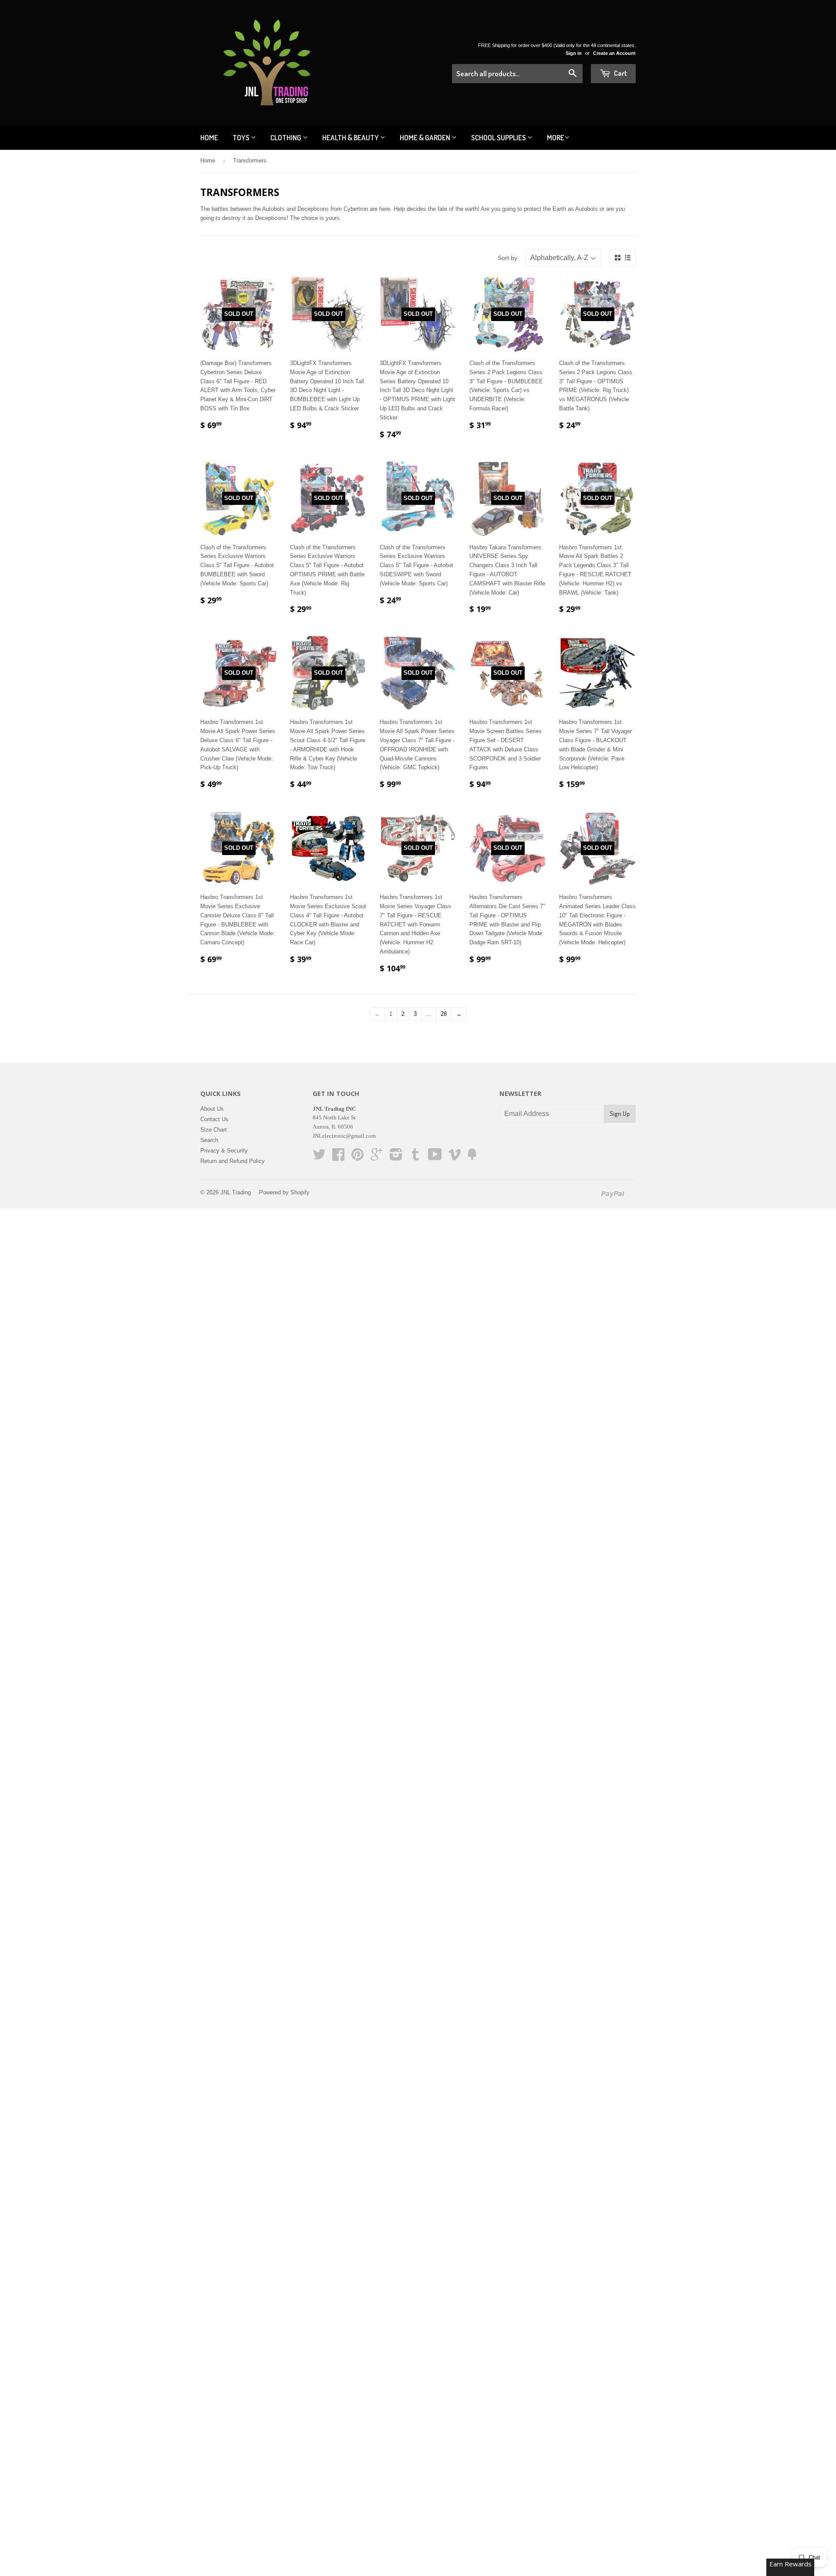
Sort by (507, 258)
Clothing (287, 137)
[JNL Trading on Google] (377, 1158)
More (556, 137)
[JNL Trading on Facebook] (338, 1158)
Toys (242, 137)
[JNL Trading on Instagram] (396, 1158)
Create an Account (614, 53)
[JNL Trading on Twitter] (319, 1158)
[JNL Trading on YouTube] (435, 1158)
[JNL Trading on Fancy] (472, 1158)
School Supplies (499, 137)
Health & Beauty (351, 137)
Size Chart (214, 1130)
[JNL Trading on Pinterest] (357, 1158)
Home (209, 137)
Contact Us (214, 1119)
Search (209, 1140)
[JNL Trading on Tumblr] (415, 1158)
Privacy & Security (224, 1151)
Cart (620, 73)
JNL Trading (236, 1192)
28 (444, 1014)
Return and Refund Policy (233, 1161)
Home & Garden (426, 137)
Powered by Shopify (284, 1192)
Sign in (574, 53)
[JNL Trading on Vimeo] (455, 1158)
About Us (212, 1109)
